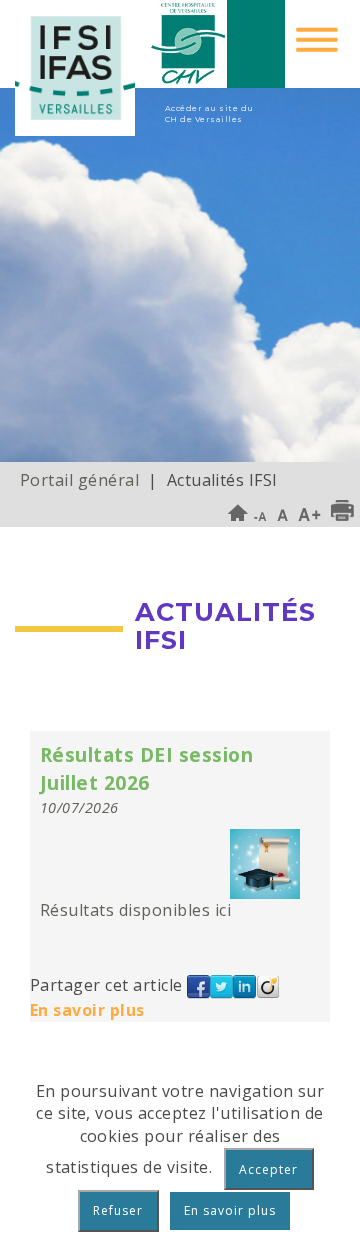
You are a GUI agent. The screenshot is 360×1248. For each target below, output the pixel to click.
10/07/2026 (79, 807)
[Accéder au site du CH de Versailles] (217, 44)
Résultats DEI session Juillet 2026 (146, 768)
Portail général (79, 480)
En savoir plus (87, 1010)
